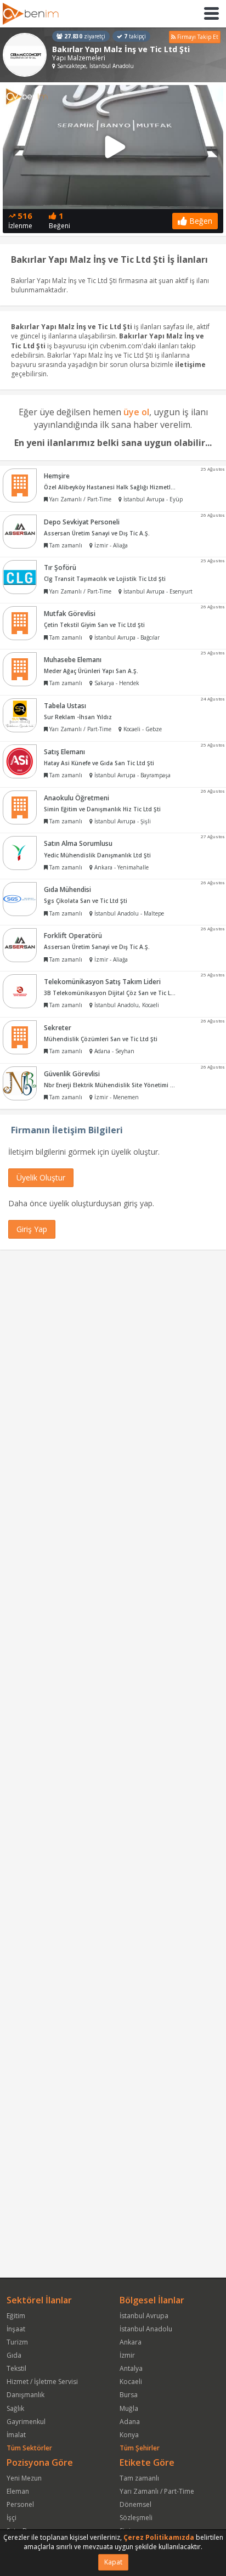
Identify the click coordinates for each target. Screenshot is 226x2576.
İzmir (127, 2355)
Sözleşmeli (136, 2518)
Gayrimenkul (26, 2422)
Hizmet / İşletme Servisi (42, 2382)
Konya (129, 2435)
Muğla (129, 2408)
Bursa (129, 2395)
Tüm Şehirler (140, 2448)
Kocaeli (131, 2382)
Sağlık (15, 2408)
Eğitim (16, 2316)
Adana (130, 2422)
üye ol (136, 412)
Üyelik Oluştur (41, 1177)
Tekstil (16, 2368)
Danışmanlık (26, 2395)
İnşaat (16, 2329)
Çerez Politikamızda (159, 2537)
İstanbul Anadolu (146, 2329)
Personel (20, 2504)
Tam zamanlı (139, 2478)
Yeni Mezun (24, 2478)
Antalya (131, 2368)
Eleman (18, 2491)
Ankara (131, 2342)
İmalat (16, 2435)
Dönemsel (135, 2504)
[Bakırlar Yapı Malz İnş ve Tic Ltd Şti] (25, 55)
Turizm (17, 2342)
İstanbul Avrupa (144, 2316)
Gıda (14, 2355)
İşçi (12, 2518)
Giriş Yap (32, 1229)
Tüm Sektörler (29, 2448)
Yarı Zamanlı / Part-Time (157, 2491)
